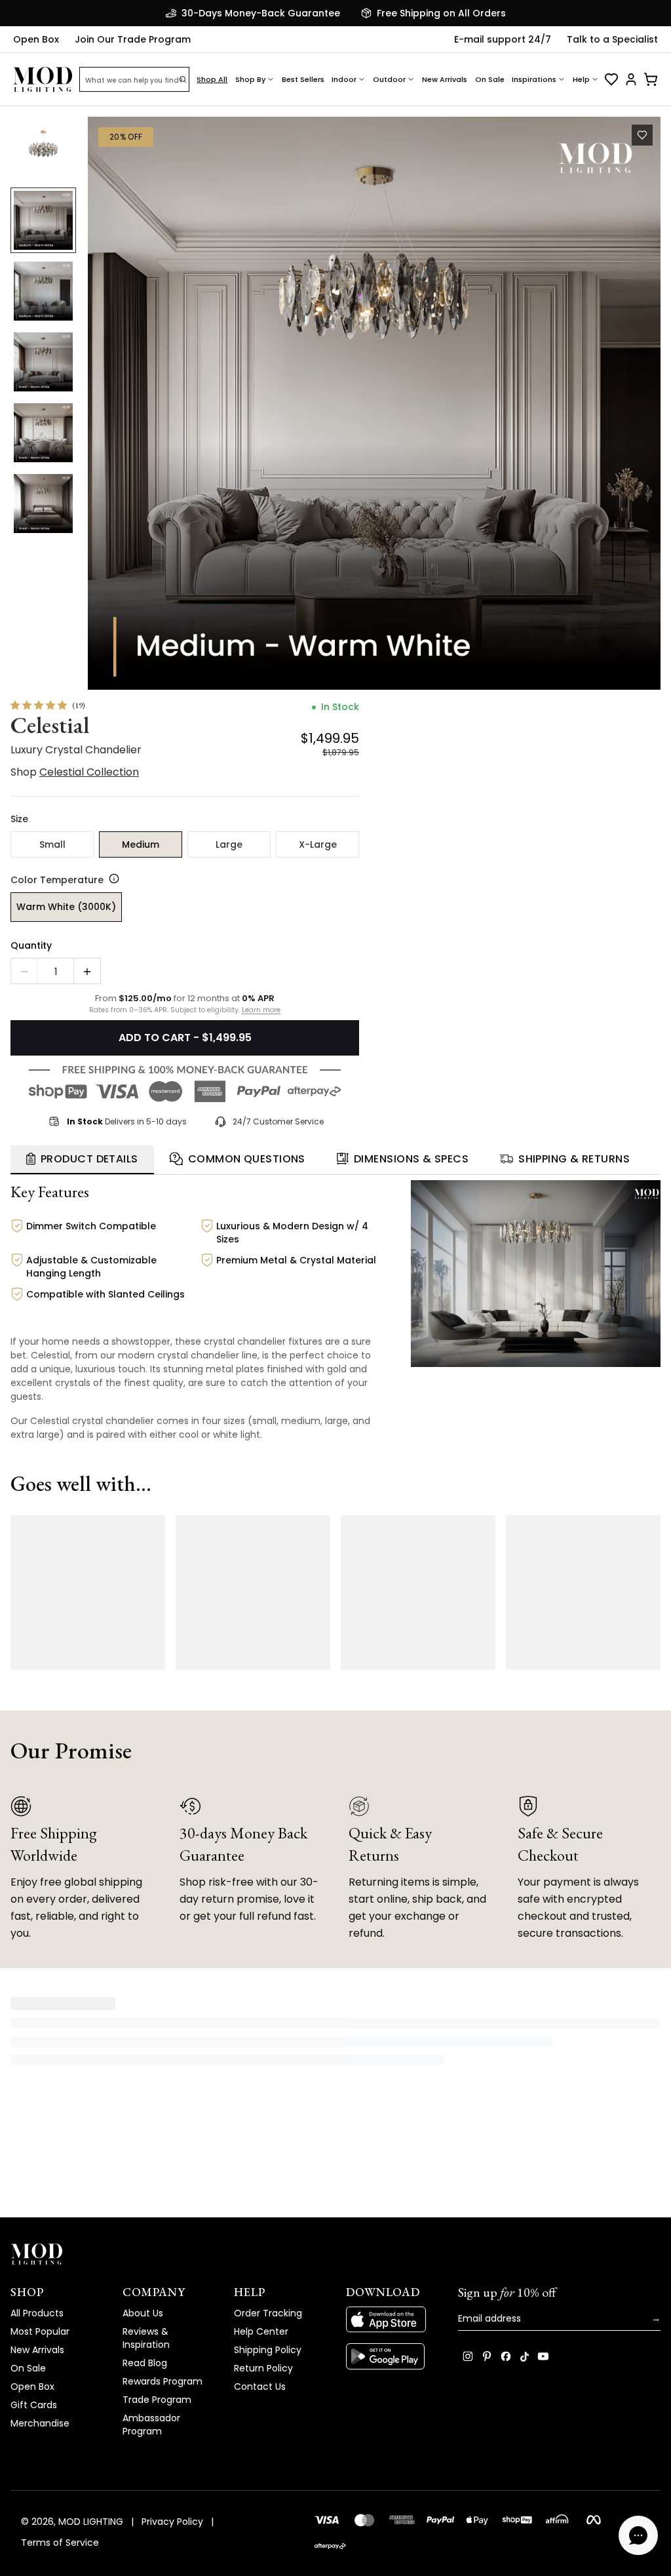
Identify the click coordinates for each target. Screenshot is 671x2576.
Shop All (212, 79)
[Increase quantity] (87, 976)
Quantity (31, 949)
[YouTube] (543, 2360)
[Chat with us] (638, 2535)
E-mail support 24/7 (503, 39)
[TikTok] (525, 2360)
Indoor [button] (344, 79)
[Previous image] (104, 405)
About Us (143, 2317)
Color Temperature (57, 884)
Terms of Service (60, 2546)
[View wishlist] (611, 79)
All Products (37, 2317)
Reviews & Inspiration (146, 2342)
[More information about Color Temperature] (111, 882)
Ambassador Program (151, 2428)
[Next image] (641, 405)
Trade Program (157, 2404)
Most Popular (40, 2335)
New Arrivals (445, 79)
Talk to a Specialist (612, 39)
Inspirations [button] (534, 79)
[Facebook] (506, 2360)
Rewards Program (163, 2385)
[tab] (82, 1164)
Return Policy (263, 2372)
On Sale (490, 79)
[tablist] (335, 1164)
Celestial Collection (89, 776)
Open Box (36, 39)
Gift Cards (34, 2409)
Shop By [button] (250, 79)
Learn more (261, 1014)
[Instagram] (468, 2360)
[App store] (392, 2324)
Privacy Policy (172, 2525)
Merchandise (40, 2427)
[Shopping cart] (651, 79)
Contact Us (260, 2390)
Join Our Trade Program (133, 39)
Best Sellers (303, 79)
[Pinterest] (487, 2360)
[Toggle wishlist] (642, 135)
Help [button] (581, 79)
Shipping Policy (268, 2354)
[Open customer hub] (631, 79)
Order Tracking (268, 2317)
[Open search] (183, 79)
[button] (370, 405)
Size (19, 823)
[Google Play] (392, 2360)
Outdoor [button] (389, 79)
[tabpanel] (335, 1318)
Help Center (261, 2335)
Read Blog (145, 2367)
